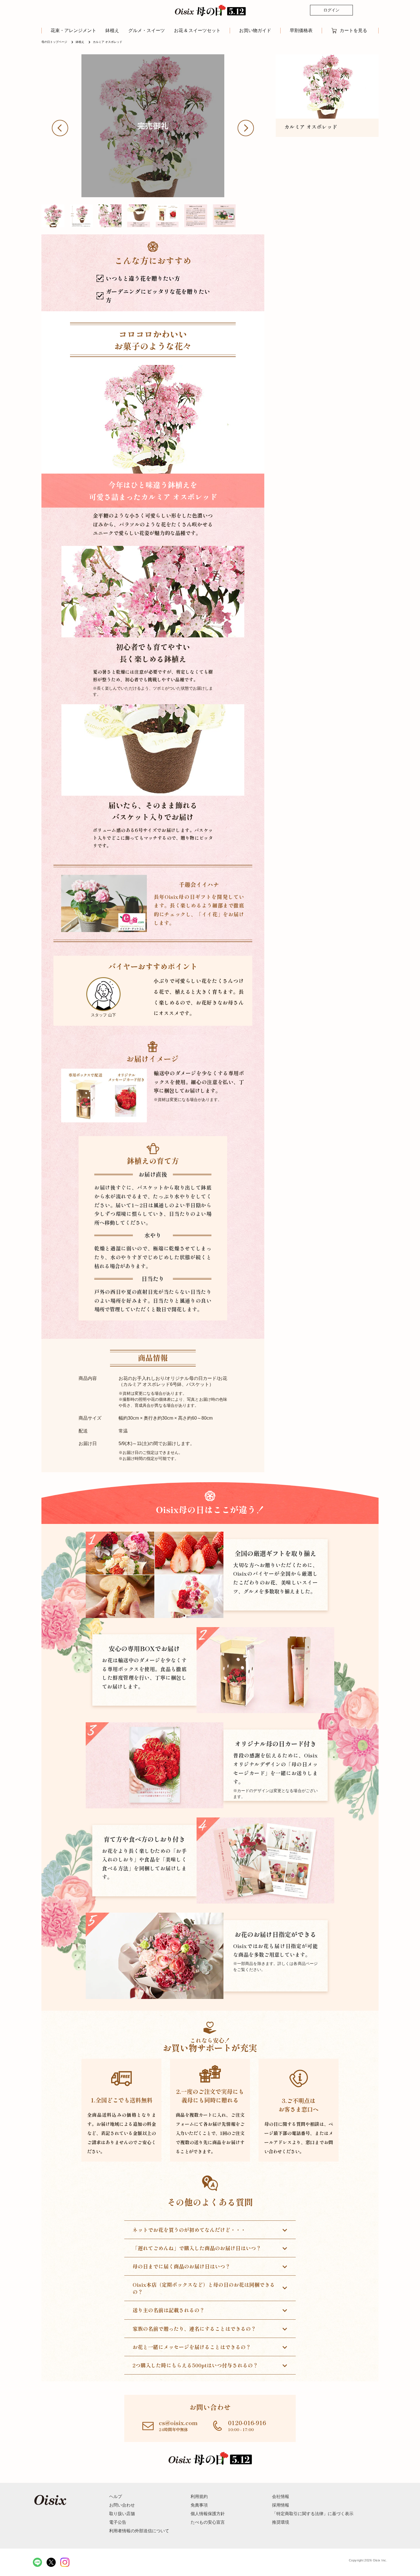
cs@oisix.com (178, 2423)
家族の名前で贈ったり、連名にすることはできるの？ (194, 2328)
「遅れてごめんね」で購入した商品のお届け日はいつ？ (197, 2248)
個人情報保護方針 (208, 2514)
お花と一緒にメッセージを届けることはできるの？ (192, 2347)
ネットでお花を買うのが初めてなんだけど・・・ (189, 2230)
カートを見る (353, 30)
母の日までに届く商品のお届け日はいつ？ (181, 2266)
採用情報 (281, 2505)
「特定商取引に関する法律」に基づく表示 (313, 2514)
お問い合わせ (122, 2505)
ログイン (331, 10)
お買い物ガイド (255, 31)
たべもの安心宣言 (208, 2522)
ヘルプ (116, 2496)
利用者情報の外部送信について (139, 2531)
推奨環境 (281, 2522)
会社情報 (281, 2496)
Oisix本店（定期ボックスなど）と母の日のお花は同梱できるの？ (204, 2288)
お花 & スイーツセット (197, 30)
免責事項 (199, 2505)
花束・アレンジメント (73, 30)
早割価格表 (301, 31)
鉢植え (112, 30)
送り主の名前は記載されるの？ (169, 2310)
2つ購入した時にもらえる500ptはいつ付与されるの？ (195, 2365)
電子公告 (118, 2522)
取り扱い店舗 (122, 2514)
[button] (64, 128)
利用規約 (199, 2496)
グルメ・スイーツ (147, 30)
